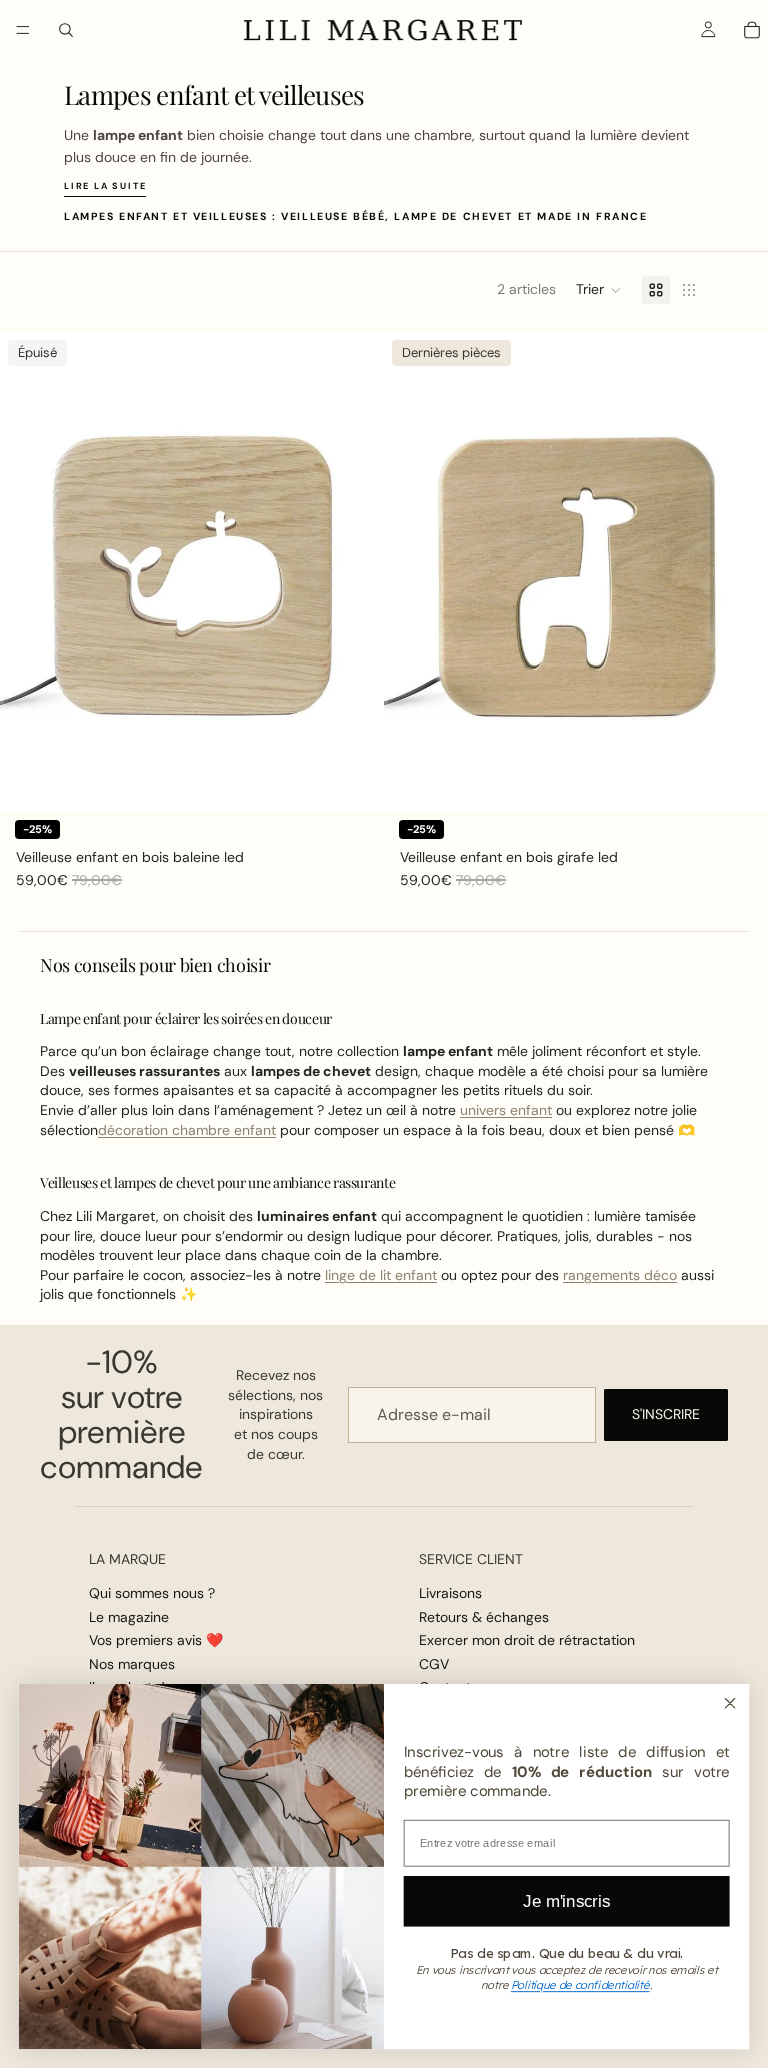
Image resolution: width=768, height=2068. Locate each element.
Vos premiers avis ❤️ (156, 1640)
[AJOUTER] (737, 781)
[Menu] (23, 30)
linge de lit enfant (381, 1275)
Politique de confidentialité (580, 1985)
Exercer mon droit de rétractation (527, 1640)
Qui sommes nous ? (152, 1593)
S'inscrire (666, 1414)
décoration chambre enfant (187, 1130)
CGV (434, 1663)
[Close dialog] (729, 1702)
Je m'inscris (566, 1900)
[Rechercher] (66, 30)
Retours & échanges (484, 1617)
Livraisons (450, 1593)
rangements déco (620, 1275)
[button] (599, 290)
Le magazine (129, 1617)
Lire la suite (105, 186)
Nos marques (132, 1663)
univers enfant (506, 1110)
